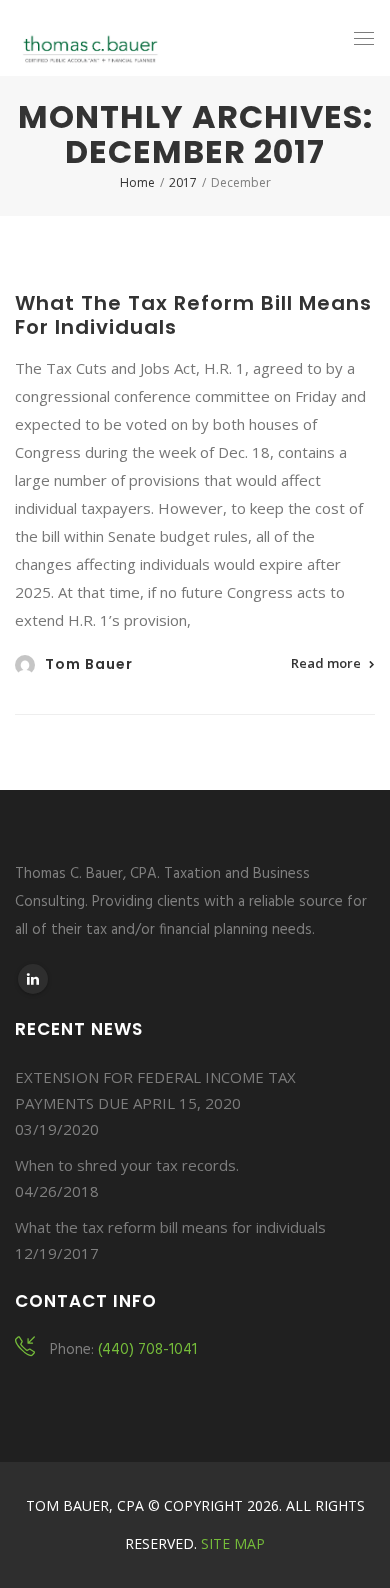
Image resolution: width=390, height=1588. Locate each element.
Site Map (233, 1543)
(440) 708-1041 (147, 1350)
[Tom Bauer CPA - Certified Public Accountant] (90, 38)
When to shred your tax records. (127, 1165)
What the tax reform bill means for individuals (193, 315)
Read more (326, 663)
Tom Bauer (89, 664)
